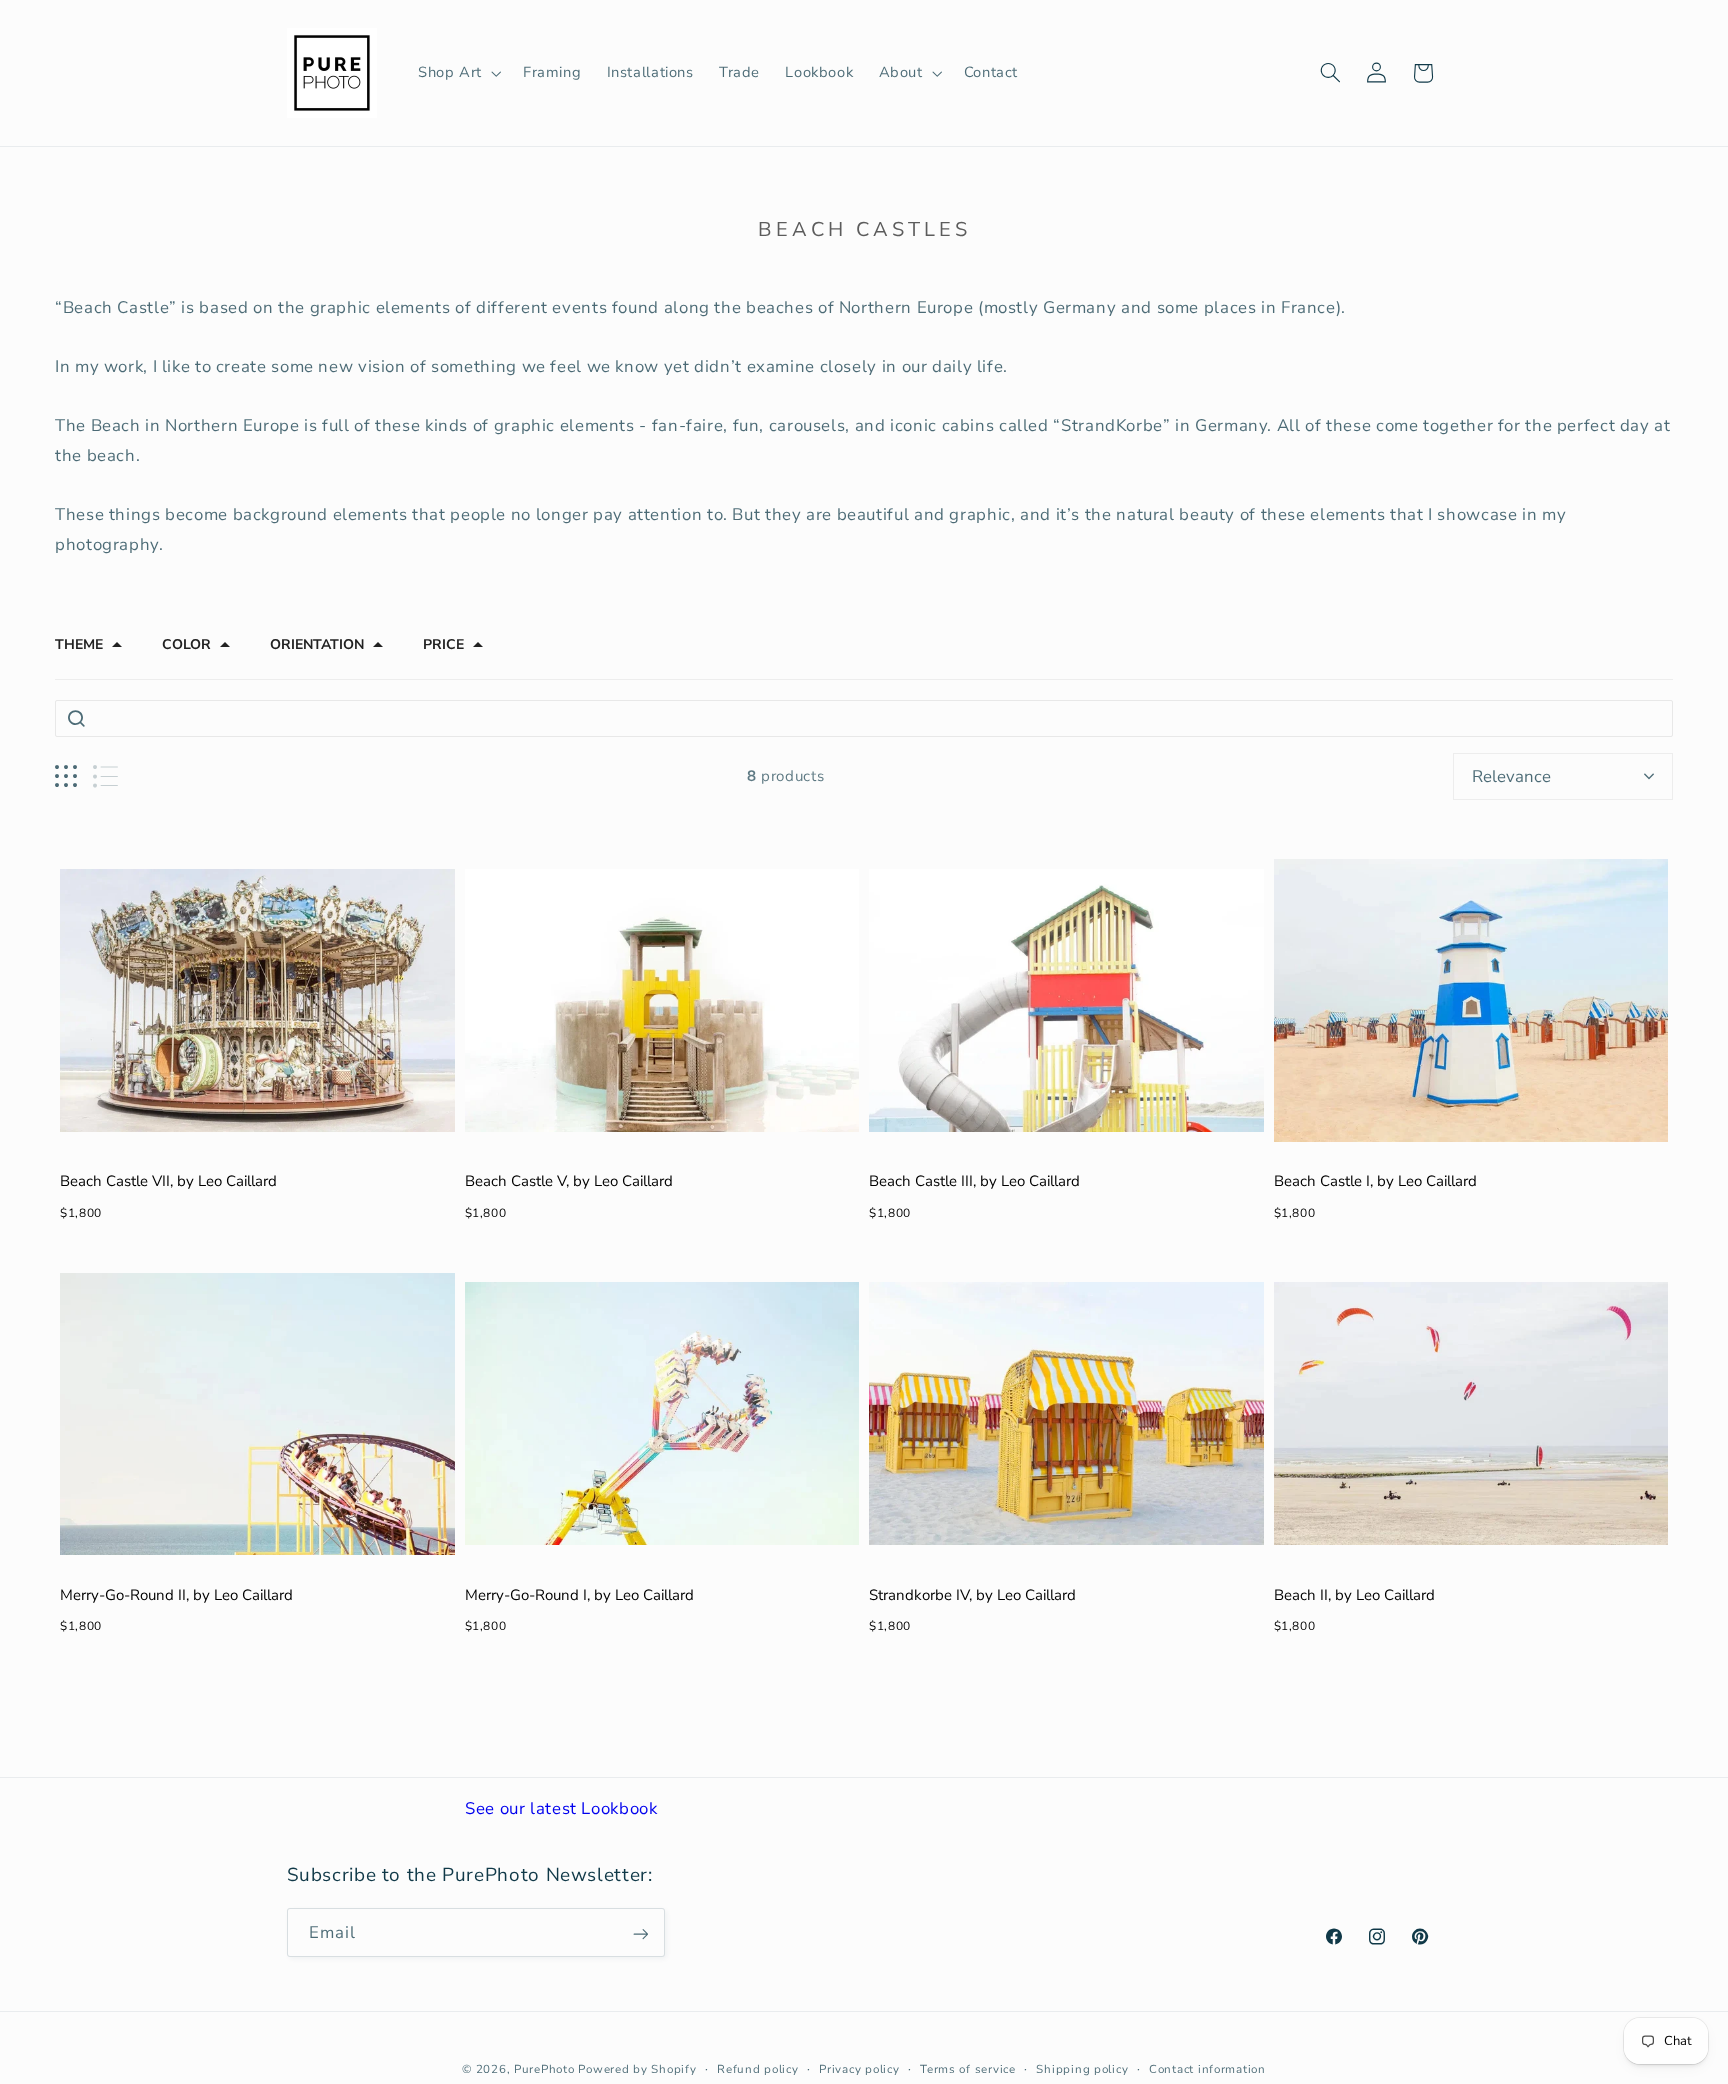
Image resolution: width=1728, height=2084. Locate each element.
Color (186, 645)
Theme (79, 645)
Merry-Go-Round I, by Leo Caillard (579, 1595)
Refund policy (758, 2069)
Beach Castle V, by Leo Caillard (569, 1181)
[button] (457, 73)
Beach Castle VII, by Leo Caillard (168, 1181)
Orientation (317, 645)
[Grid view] (66, 776)
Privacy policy (859, 2069)
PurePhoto (544, 2069)
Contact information (1207, 2069)
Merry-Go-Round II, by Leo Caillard (176, 1595)
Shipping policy (1082, 2069)
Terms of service (968, 2069)
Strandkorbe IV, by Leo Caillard (972, 1595)
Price (443, 645)
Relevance (1511, 776)
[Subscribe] (640, 1933)
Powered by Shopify (637, 2069)
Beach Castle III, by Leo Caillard (974, 1181)
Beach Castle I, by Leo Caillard (1375, 1181)
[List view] (105, 776)
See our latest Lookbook (561, 1808)
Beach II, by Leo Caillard (1354, 1595)
